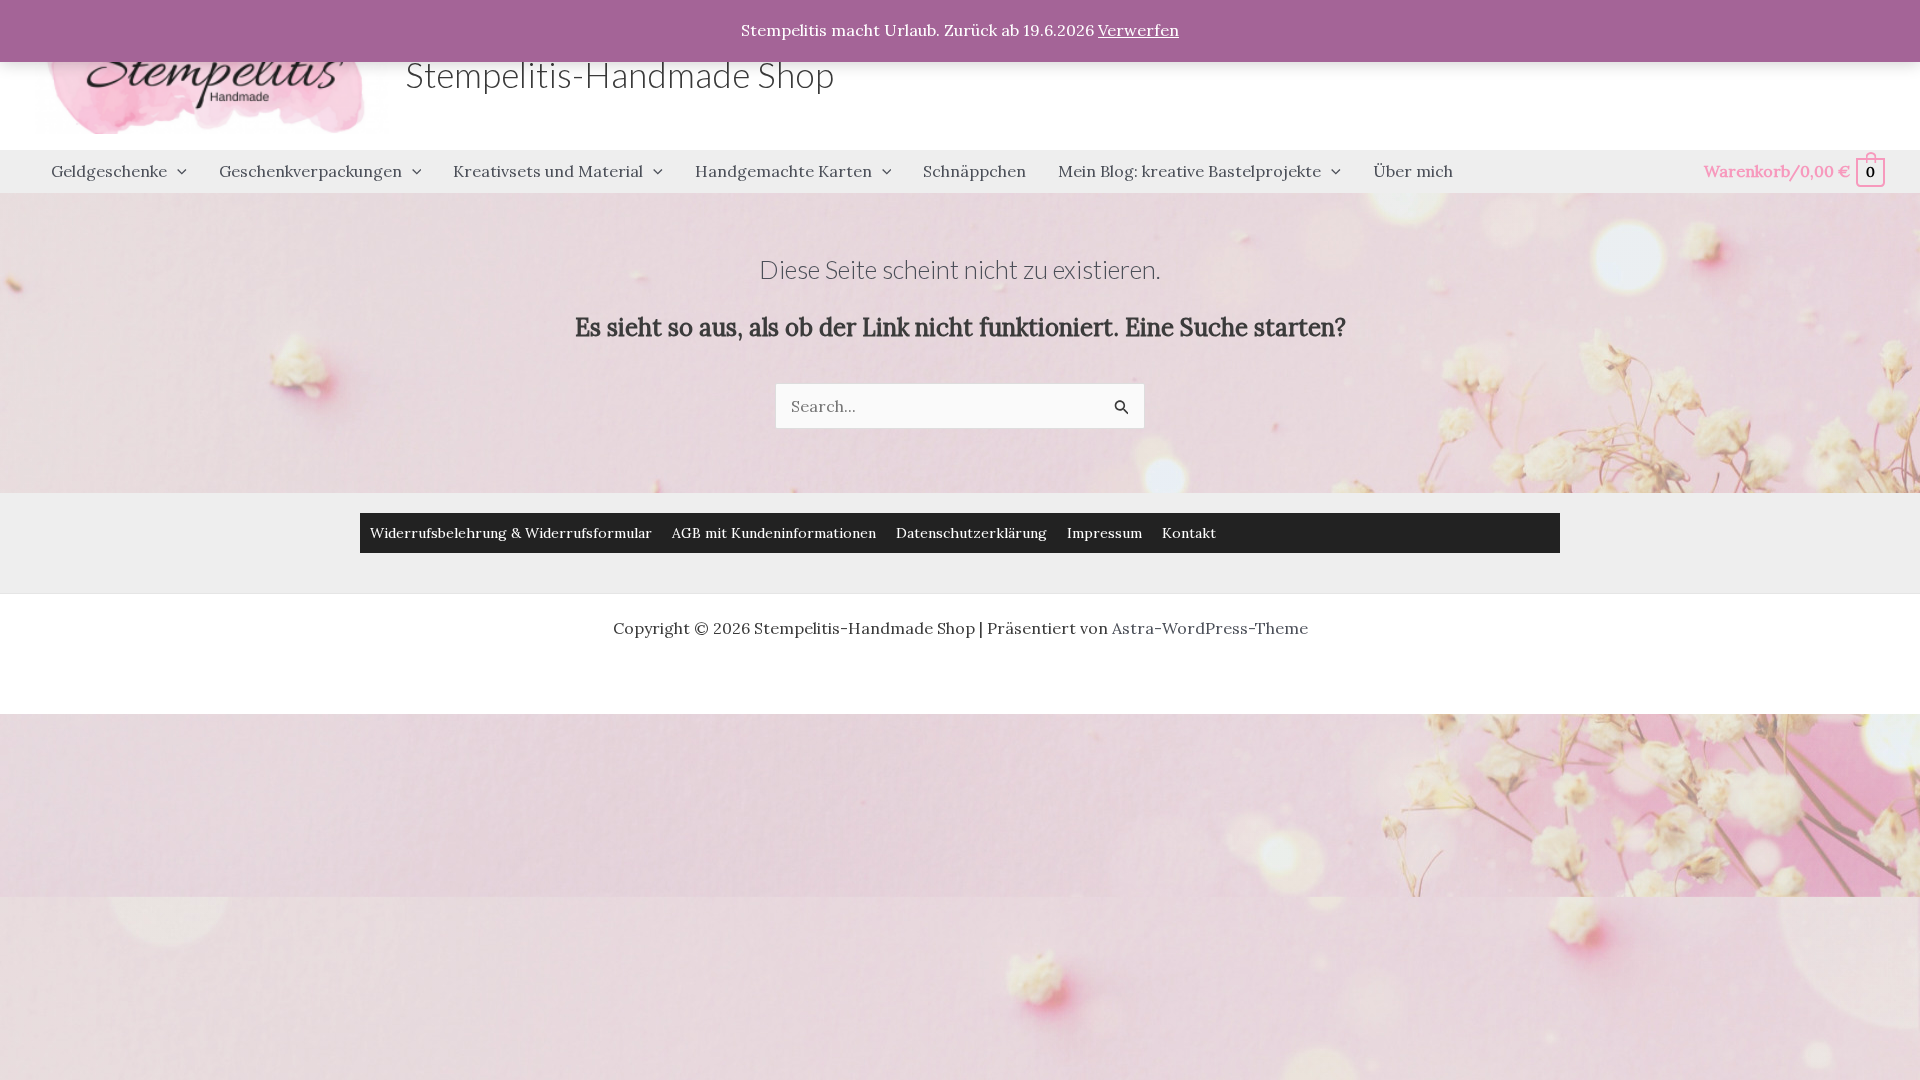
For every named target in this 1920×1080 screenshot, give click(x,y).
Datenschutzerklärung (971, 533)
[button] (177, 172)
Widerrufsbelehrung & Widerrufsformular (511, 533)
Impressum (1104, 533)
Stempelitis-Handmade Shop (619, 74)
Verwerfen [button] (1138, 30)
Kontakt (1189, 533)
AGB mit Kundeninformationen (774, 533)
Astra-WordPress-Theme (1210, 628)
